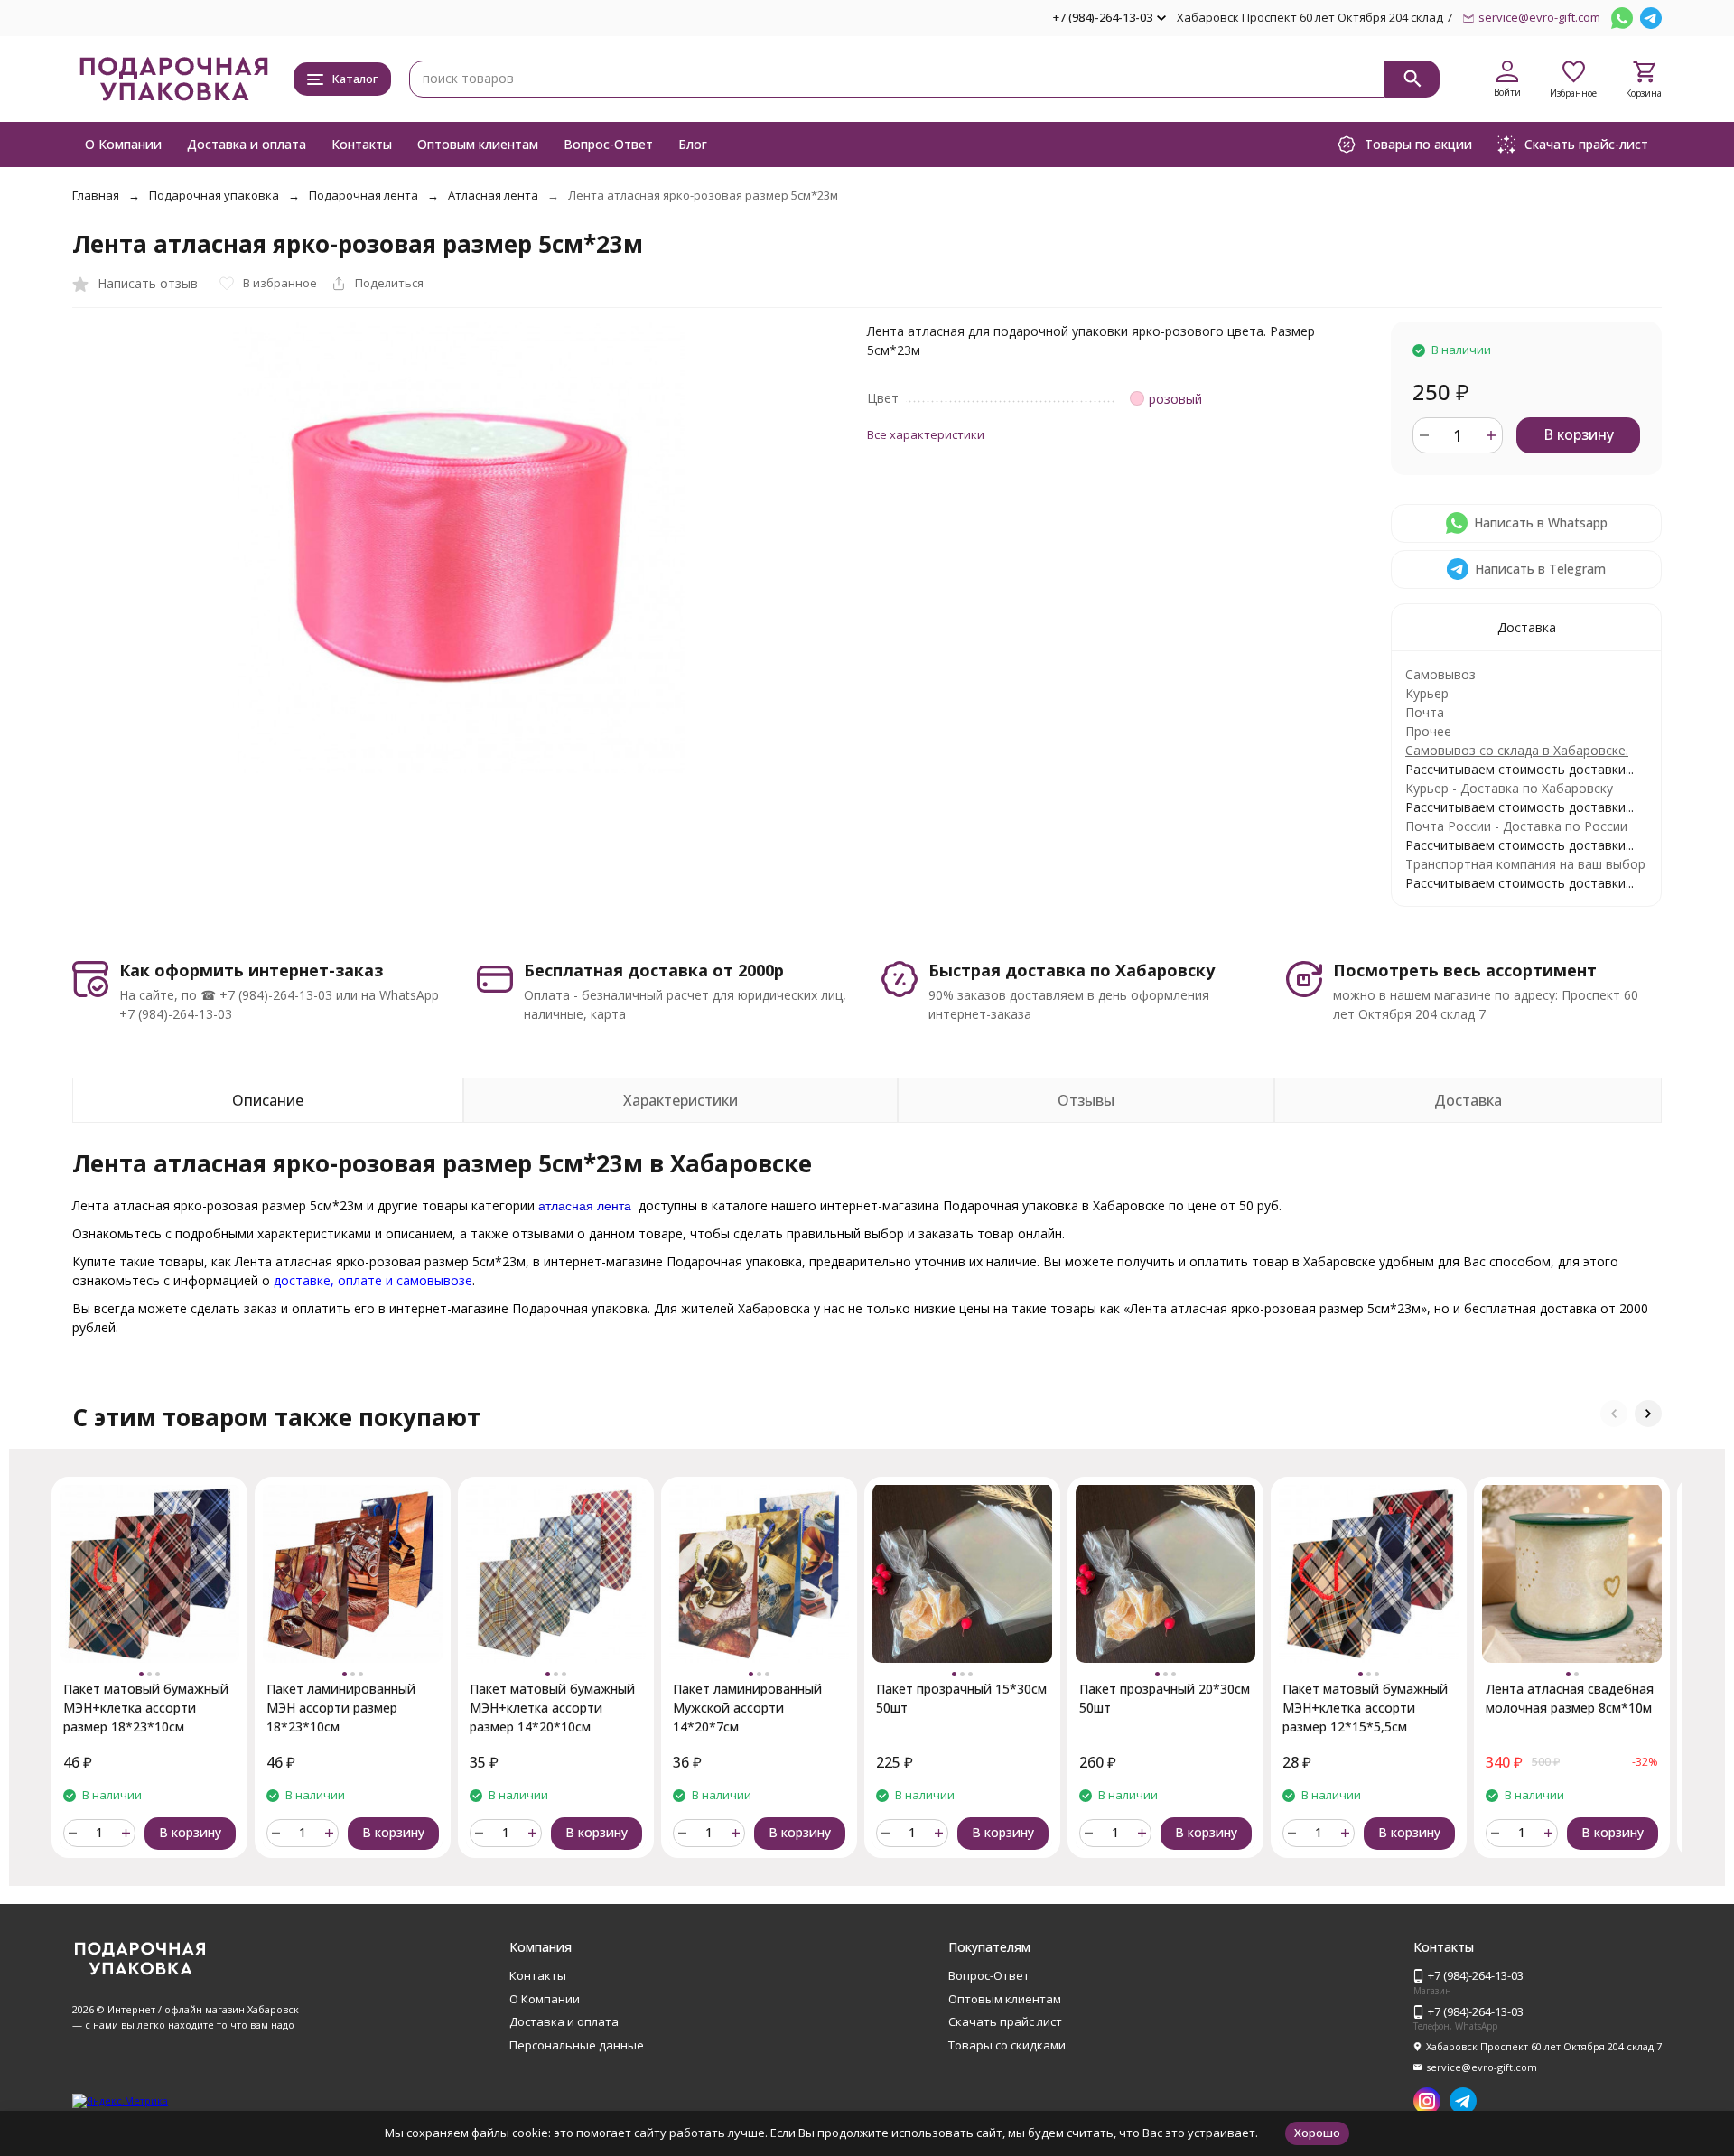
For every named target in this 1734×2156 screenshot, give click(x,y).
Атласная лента (493, 195)
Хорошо (1317, 2133)
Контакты (362, 144)
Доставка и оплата (247, 144)
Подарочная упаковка (214, 195)
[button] (1614, 1414)
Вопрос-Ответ (608, 144)
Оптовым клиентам (478, 144)
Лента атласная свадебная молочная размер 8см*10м (1570, 1698)
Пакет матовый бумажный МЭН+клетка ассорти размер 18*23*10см (146, 1708)
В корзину (1579, 434)
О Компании (123, 144)
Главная (96, 195)
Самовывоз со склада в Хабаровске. (1517, 750)
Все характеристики (926, 434)
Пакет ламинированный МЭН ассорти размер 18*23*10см (341, 1708)
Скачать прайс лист (1005, 2021)
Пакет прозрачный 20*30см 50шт (1165, 1698)
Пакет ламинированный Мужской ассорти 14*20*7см (747, 1708)
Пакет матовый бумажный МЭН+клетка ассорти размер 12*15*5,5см (1365, 1708)
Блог (693, 144)
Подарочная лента (364, 195)
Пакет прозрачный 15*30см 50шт (961, 1698)
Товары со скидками (1007, 2045)
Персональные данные (577, 2045)
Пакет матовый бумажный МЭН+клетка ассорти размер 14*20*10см (552, 1708)
